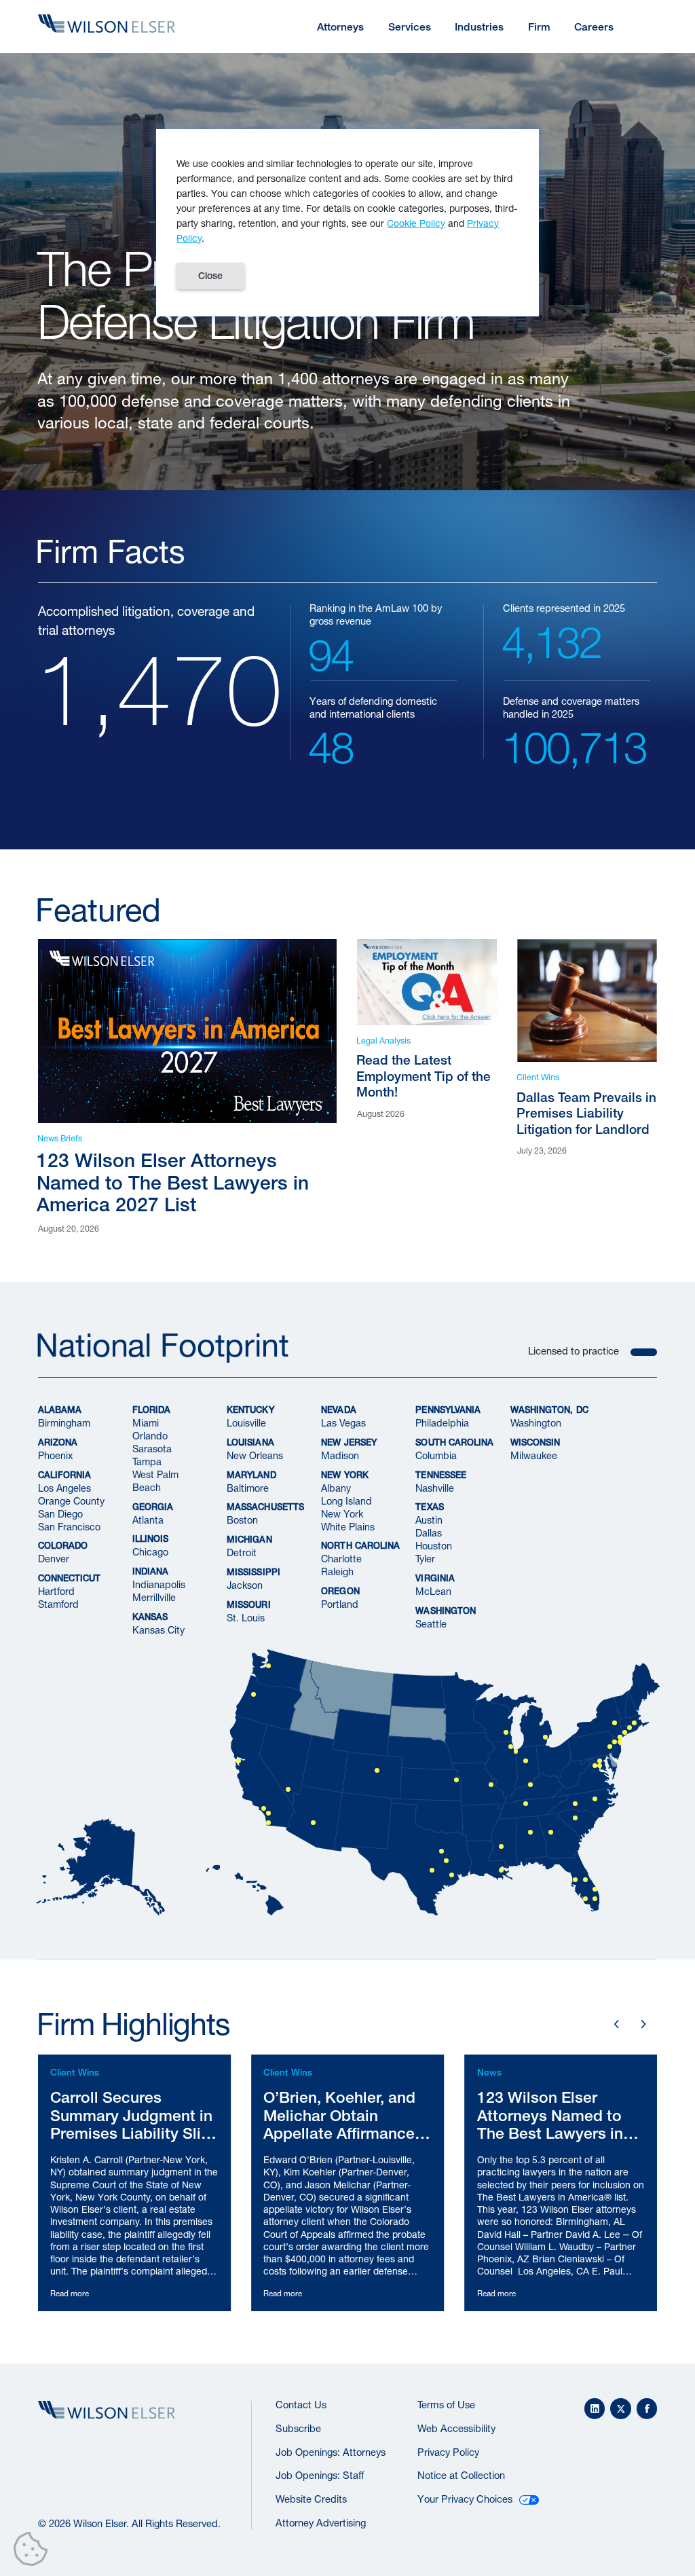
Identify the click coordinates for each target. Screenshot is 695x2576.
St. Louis (246, 1618)
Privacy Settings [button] (34, 2552)
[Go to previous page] (617, 2024)
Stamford (58, 1604)
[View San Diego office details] (268, 1823)
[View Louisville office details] (530, 1785)
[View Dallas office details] (442, 1851)
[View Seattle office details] (268, 1666)
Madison (340, 1455)
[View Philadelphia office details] (610, 1747)
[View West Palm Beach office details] (595, 1889)
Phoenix (55, 1455)
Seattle (431, 1624)
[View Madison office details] (615, 1742)
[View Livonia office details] (545, 1737)
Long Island (346, 1500)
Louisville (246, 1423)
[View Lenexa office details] (456, 1780)
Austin (429, 1520)
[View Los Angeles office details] (264, 1808)
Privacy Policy (448, 2452)
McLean (433, 1591)
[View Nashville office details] (526, 1804)
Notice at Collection (461, 2475)
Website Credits (311, 2499)
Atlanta (148, 1520)
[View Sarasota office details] (585, 1899)
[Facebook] (647, 2409)
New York (342, 1513)
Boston (242, 1520)
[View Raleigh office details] (595, 1799)
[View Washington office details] (600, 1766)
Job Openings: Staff (320, 2475)
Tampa (147, 1461)
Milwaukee (534, 1455)
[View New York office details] (619, 1742)
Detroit (242, 1552)
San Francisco (69, 1526)
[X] (621, 2409)
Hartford (56, 1591)
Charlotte (341, 1559)
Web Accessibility (456, 2428)
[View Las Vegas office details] (288, 1789)
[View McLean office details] (595, 1766)
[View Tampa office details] (575, 1880)
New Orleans (255, 1455)
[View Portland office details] (253, 1694)
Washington (536, 1423)
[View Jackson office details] (501, 1846)
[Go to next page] (643, 2024)
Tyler (425, 1559)
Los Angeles (64, 1487)
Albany (336, 1487)
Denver (54, 1559)
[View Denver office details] (377, 1770)
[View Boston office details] (634, 1723)
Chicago (150, 1552)
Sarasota (152, 1449)
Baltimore (248, 1487)
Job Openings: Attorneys (331, 2452)
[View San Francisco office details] (239, 1761)
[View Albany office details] (615, 1723)
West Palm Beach (155, 1481)
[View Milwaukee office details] (506, 1732)
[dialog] (347, 223)
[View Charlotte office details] (575, 1804)
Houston (434, 1546)
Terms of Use (446, 2405)
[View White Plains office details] (619, 1737)
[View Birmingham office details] (530, 1832)
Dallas (429, 1533)
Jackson (245, 1585)
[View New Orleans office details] (501, 1870)
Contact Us (301, 2405)
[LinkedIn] (595, 2409)
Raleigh (337, 1571)
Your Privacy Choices (465, 2499)
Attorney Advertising (321, 2523)
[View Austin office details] (431, 1870)
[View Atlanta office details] (550, 1832)
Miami (146, 1423)
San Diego (60, 1513)
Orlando (150, 1436)
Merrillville (154, 1597)
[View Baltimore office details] (600, 1761)
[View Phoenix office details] (313, 1823)
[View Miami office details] (595, 1899)
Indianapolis (159, 1584)
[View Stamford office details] (625, 1732)
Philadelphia (442, 1423)
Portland (340, 1604)
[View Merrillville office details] (515, 1751)
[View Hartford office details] (630, 1728)
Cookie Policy (416, 223)
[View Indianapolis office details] (526, 1761)
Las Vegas (343, 1423)
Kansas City (158, 1630)
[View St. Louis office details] (491, 1785)
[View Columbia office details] (575, 1818)
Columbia (436, 1455)
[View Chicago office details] (511, 1747)
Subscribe (298, 2428)
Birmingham (64, 1423)
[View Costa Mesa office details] (268, 1813)
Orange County (71, 1500)
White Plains (348, 1526)
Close (210, 276)
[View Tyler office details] (446, 1861)
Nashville (435, 1487)
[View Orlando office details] (585, 1880)
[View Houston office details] (452, 1875)
